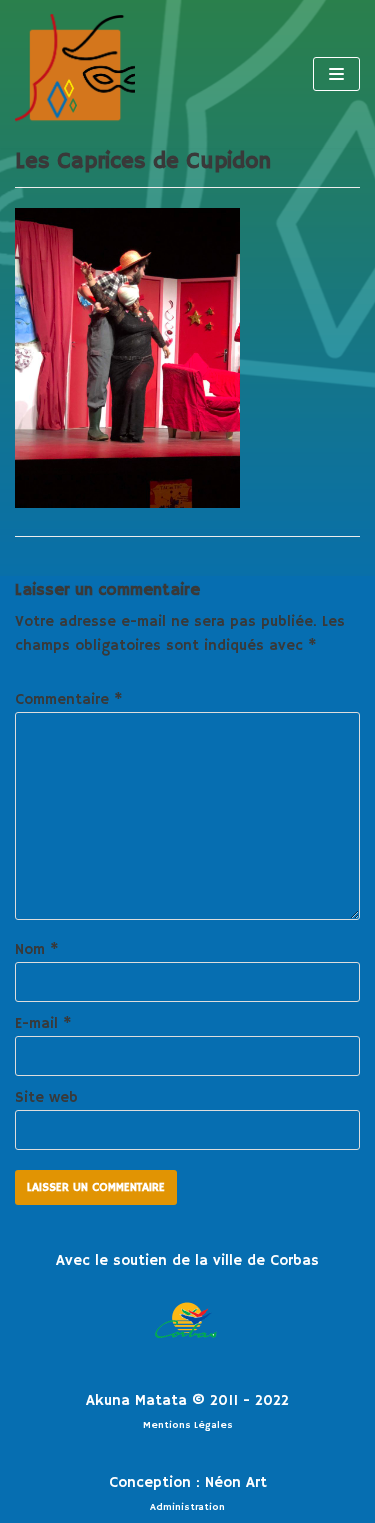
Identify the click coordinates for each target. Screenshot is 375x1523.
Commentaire (69, 699)
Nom (37, 949)
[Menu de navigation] (336, 74)
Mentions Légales (188, 1425)
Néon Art (236, 1482)
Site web (46, 1097)
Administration (187, 1507)
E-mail (43, 1023)
